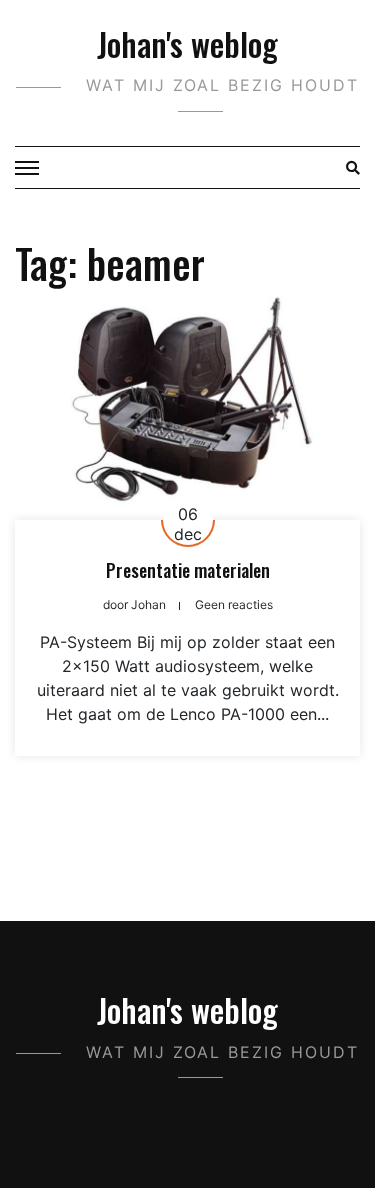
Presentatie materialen (188, 570)
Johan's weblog (187, 43)
